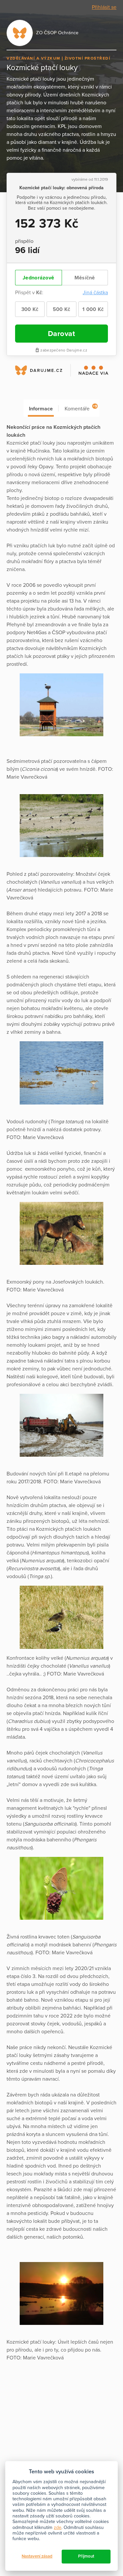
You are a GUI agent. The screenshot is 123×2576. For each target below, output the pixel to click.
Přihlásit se (104, 7)
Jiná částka (95, 293)
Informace (41, 409)
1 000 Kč (93, 309)
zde (58, 2527)
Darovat (62, 334)
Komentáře (81, 408)
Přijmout (86, 2556)
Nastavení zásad (37, 2556)
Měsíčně (85, 278)
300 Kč (30, 309)
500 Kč (62, 309)
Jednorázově (38, 278)
